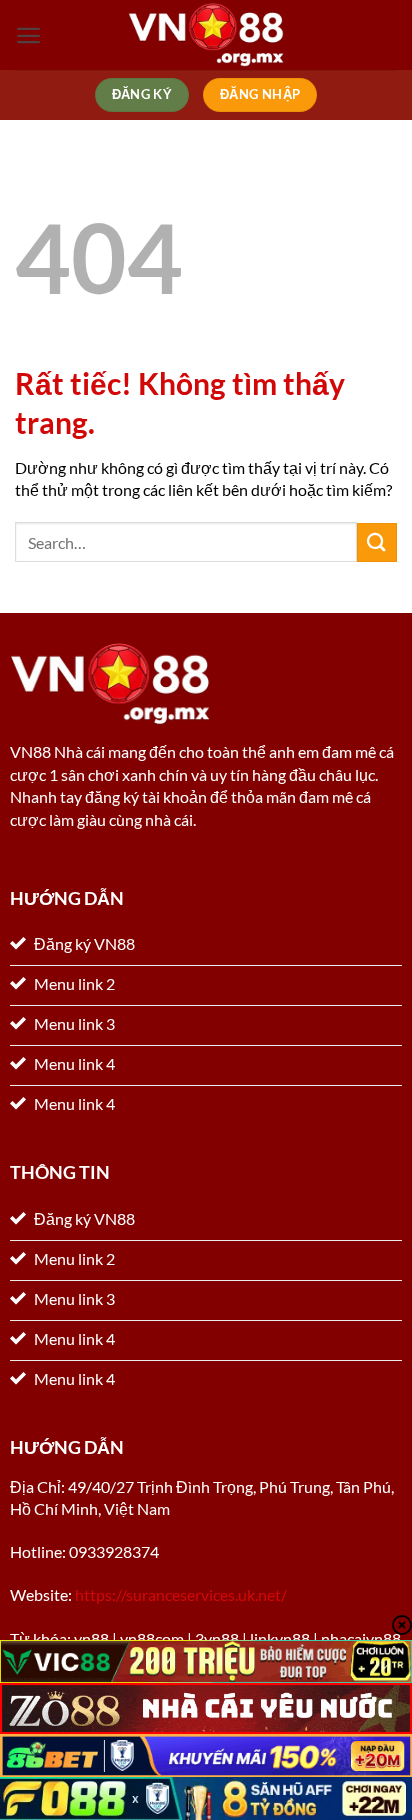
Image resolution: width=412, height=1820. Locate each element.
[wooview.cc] (206, 35)
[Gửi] (377, 542)
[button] (28, 35)
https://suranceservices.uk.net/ (181, 1594)
